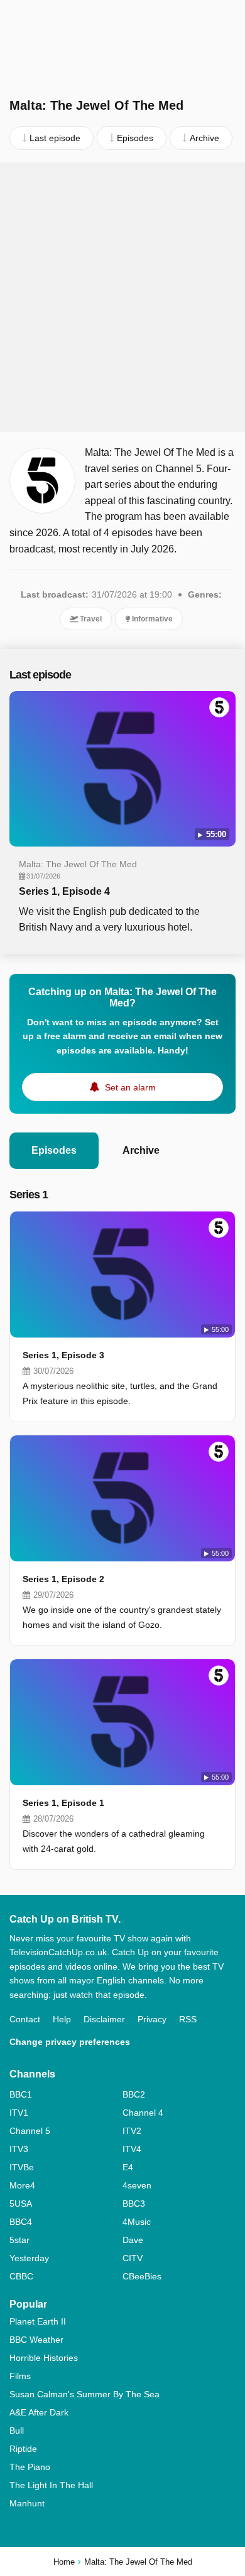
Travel (90, 619)
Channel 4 (143, 2113)
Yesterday (29, 2258)
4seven (137, 2185)
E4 (128, 2167)
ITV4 (132, 2149)
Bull (17, 2431)
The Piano (30, 2467)
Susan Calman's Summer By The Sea (84, 2394)
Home (64, 2562)
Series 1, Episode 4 (64, 891)
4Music (137, 2222)
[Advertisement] (122, 297)
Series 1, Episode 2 (63, 1579)
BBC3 (134, 2204)
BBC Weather (36, 2340)
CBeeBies (142, 2276)
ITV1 (19, 2113)
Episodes (54, 1150)
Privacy (152, 2019)
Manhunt (27, 2503)
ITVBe (22, 2167)
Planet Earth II (38, 2321)
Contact (25, 2019)
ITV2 (132, 2131)
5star (19, 2240)
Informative (151, 619)
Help (62, 2019)
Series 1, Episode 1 (63, 1803)
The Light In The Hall (51, 2485)
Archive (141, 1150)
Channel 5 (30, 2131)
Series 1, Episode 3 (63, 1355)
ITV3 (19, 2149)
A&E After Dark (39, 2412)
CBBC (21, 2276)
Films (20, 2376)
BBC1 (21, 2094)
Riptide (23, 2449)
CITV (133, 2258)
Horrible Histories (44, 2358)
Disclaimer (104, 2019)
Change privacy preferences (70, 2042)
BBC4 (21, 2222)
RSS (188, 2019)
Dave (133, 2240)
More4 (22, 2185)
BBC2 (134, 2094)
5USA (21, 2204)
